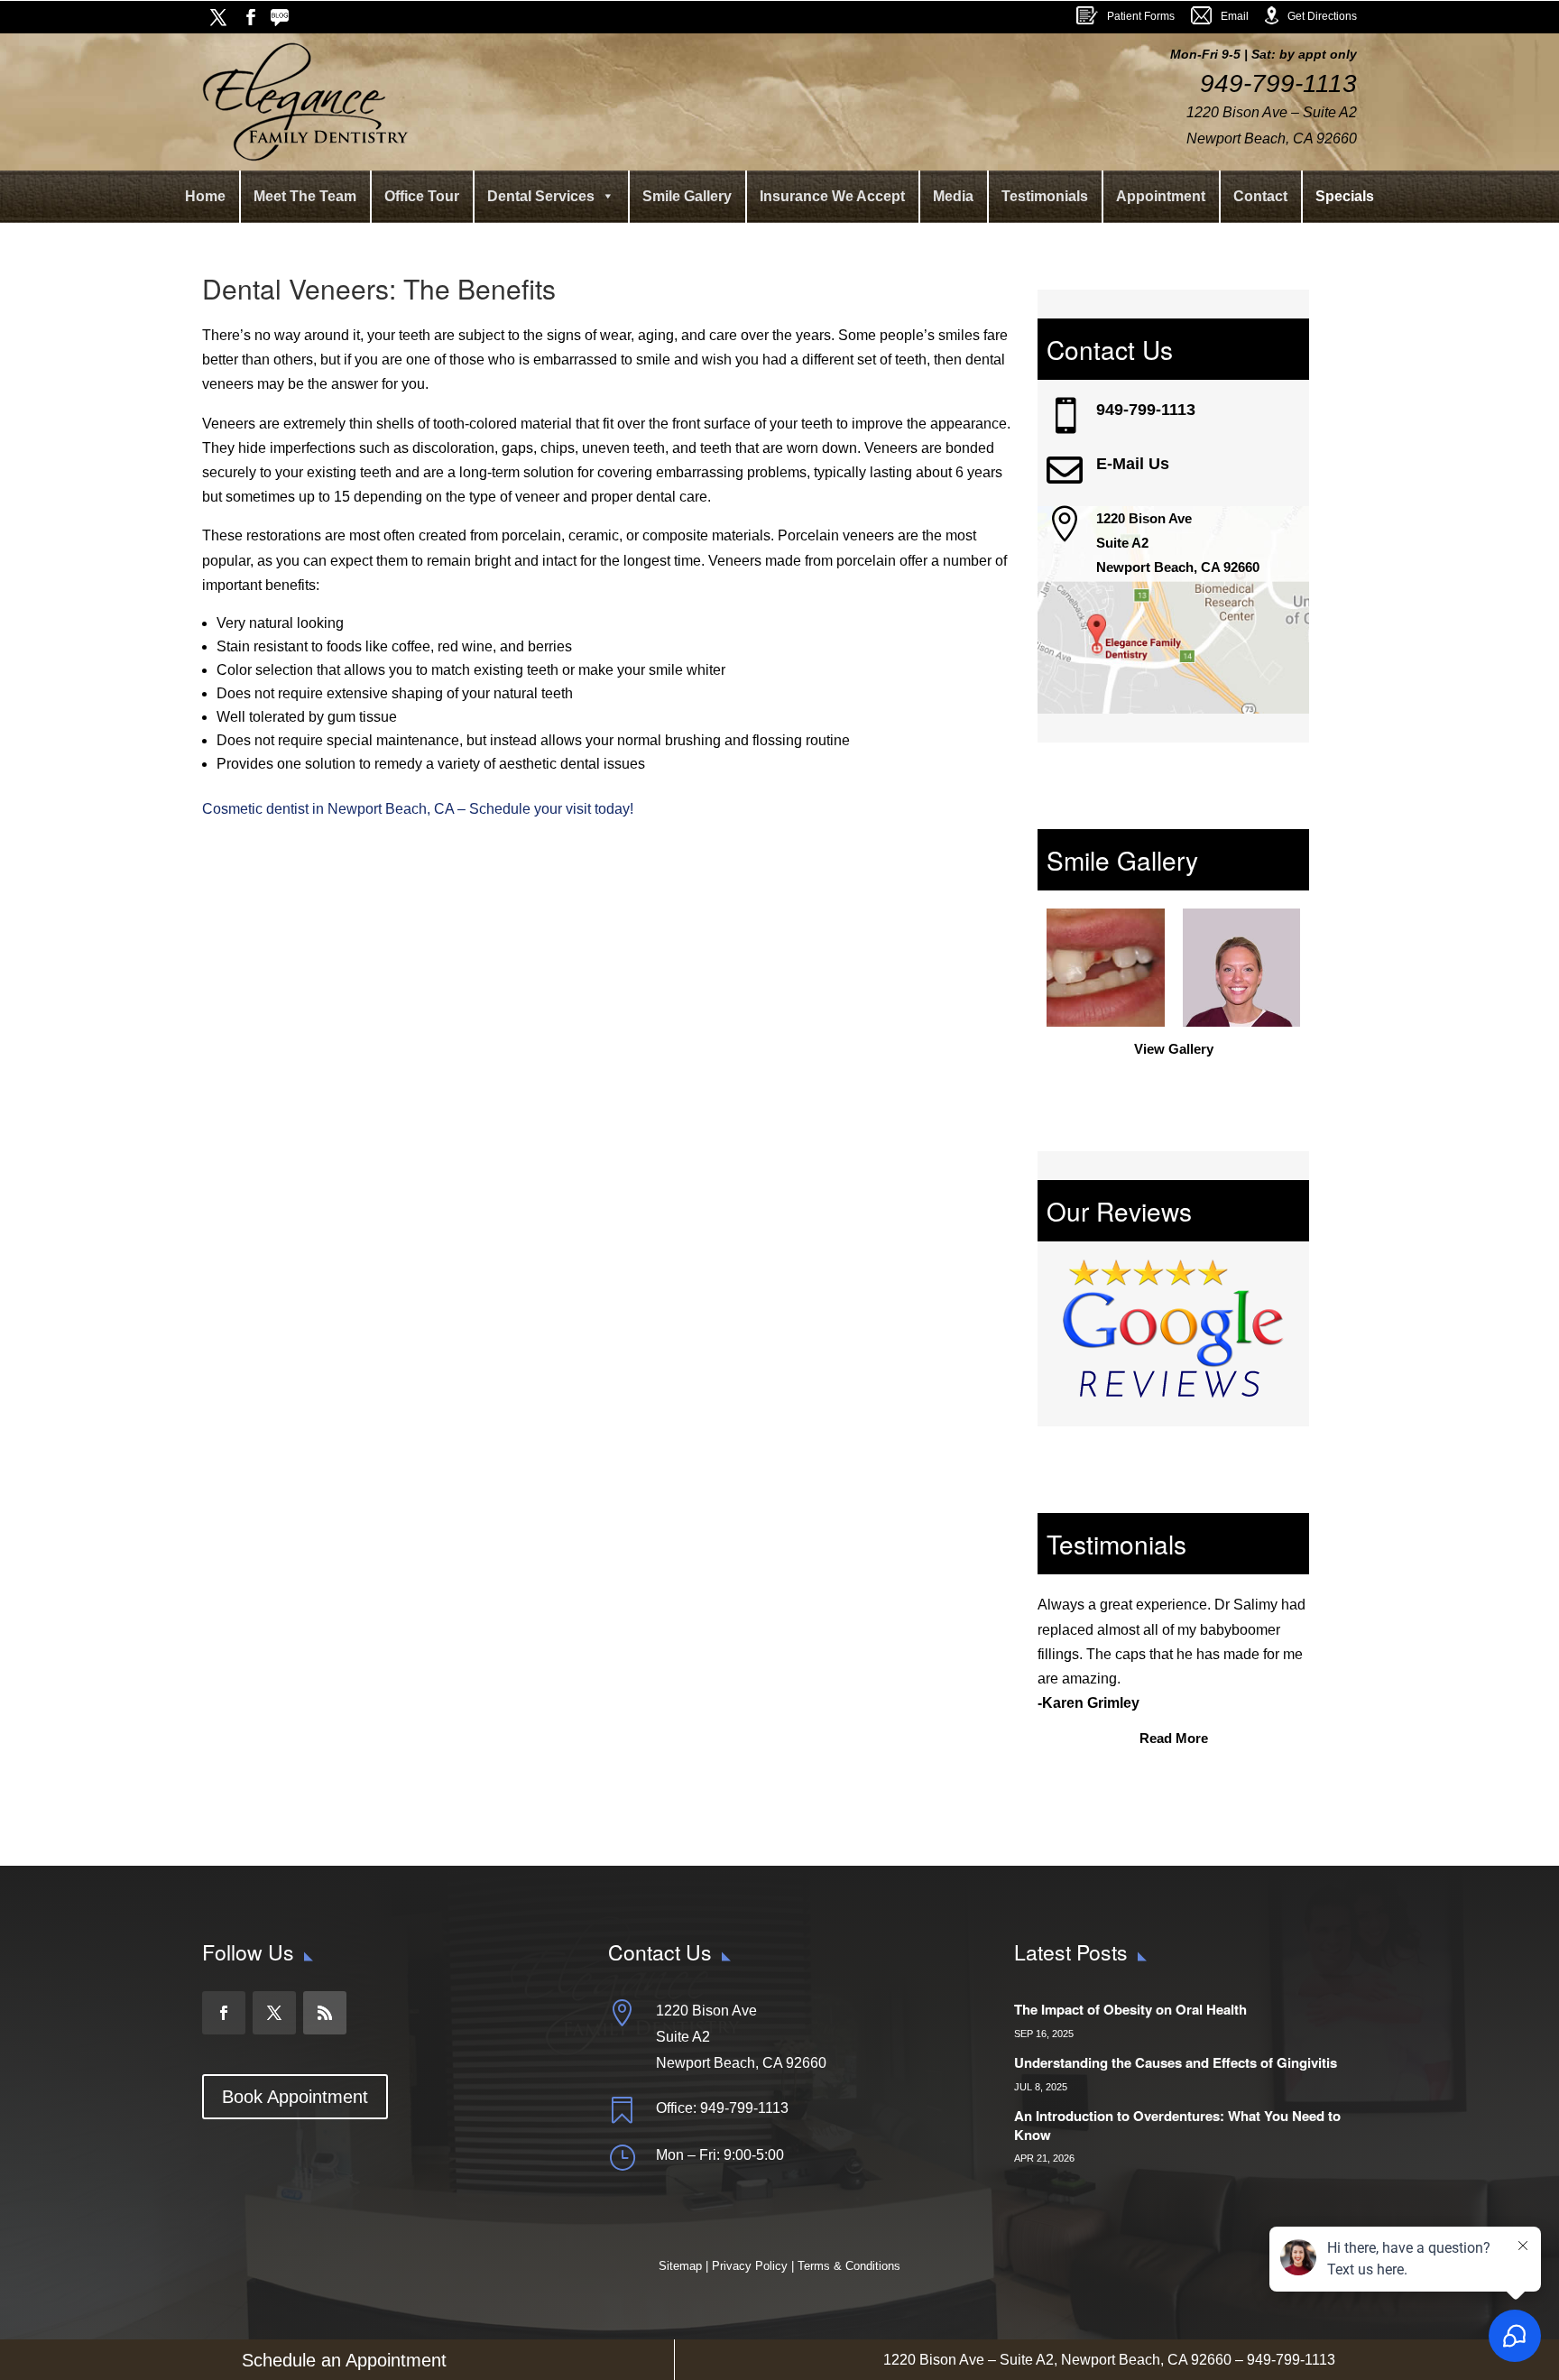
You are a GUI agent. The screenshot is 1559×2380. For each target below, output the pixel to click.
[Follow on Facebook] (251, 17)
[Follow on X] (218, 17)
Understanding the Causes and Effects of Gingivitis (1176, 2062)
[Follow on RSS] (283, 17)
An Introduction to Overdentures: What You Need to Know (1177, 2125)
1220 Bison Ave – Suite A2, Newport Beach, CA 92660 (1057, 2360)
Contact (1260, 196)
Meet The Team (305, 196)
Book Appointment (295, 2097)
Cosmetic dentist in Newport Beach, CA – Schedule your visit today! (418, 809)
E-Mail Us (1133, 464)
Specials (1345, 196)
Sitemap (682, 2266)
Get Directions (1322, 16)
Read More (1174, 1738)
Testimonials (1045, 196)
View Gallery (1174, 1049)
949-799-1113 (1146, 410)
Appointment (1161, 196)
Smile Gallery (687, 196)
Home (205, 196)
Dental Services (541, 196)
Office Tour (422, 196)
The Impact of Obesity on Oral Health (1130, 2009)
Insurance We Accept (832, 196)
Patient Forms (1141, 16)
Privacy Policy (750, 2266)
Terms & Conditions (849, 2266)
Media (953, 196)
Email (1235, 16)
